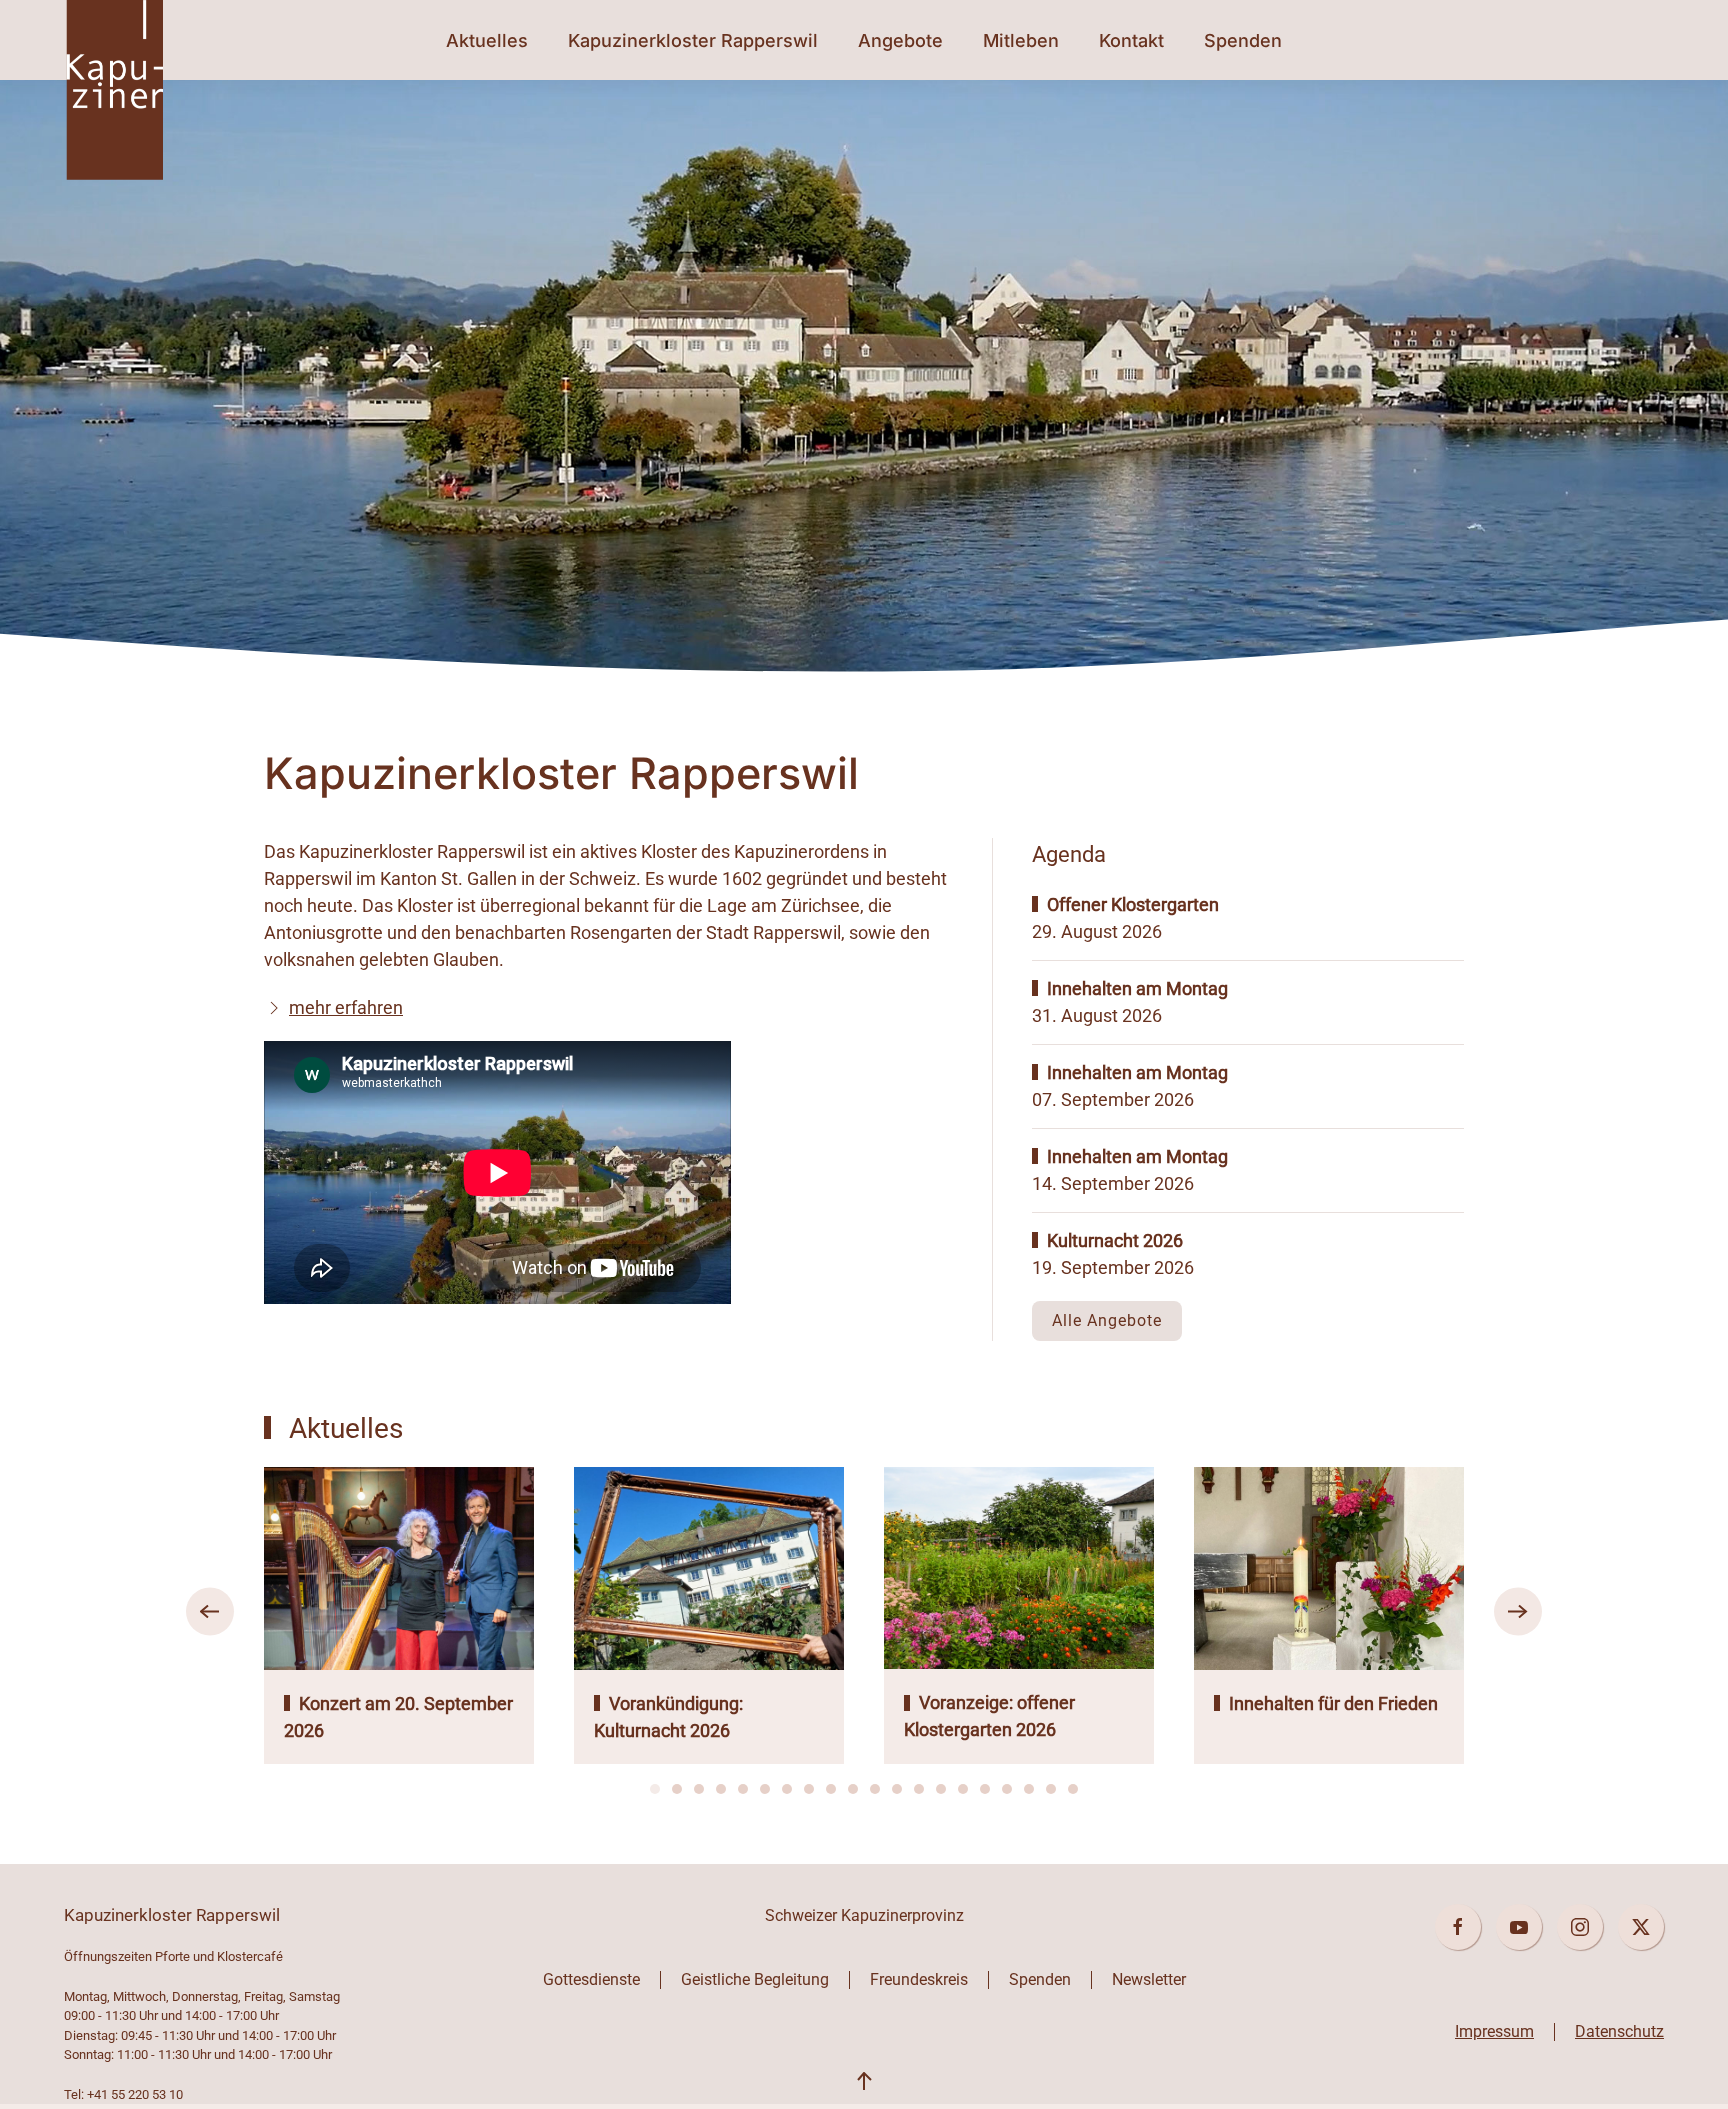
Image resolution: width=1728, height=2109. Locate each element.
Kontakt (1131, 40)
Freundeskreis (919, 1979)
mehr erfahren (346, 1007)
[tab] (655, 1789)
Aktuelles (487, 40)
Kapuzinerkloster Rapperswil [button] (693, 40)
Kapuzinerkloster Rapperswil (172, 1915)
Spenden (1243, 40)
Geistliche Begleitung (755, 1979)
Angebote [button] (900, 40)
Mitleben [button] (1021, 40)
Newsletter (1149, 1979)
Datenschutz (1619, 2031)
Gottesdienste (591, 1979)
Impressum (1494, 2031)
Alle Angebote (1107, 1320)
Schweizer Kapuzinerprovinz (864, 1915)
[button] (210, 1612)
